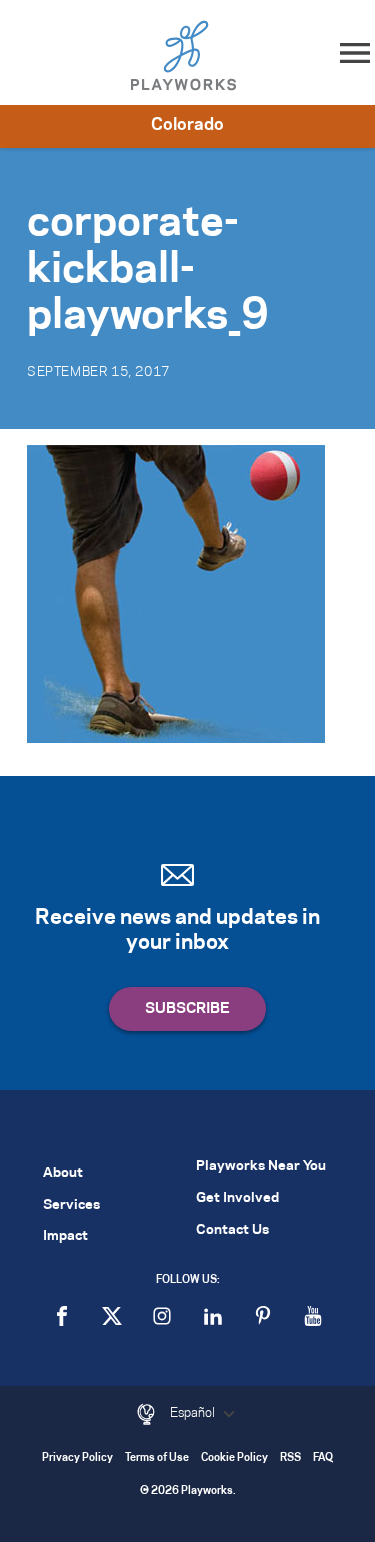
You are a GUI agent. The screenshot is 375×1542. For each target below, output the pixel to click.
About (63, 1173)
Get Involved (237, 1198)
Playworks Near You (261, 1166)
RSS (290, 1458)
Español (194, 1413)
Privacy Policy (77, 1458)
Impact (65, 1236)
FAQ (323, 1458)
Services (71, 1205)
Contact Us (232, 1230)
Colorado (187, 125)
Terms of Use (157, 1458)
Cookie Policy (234, 1458)
